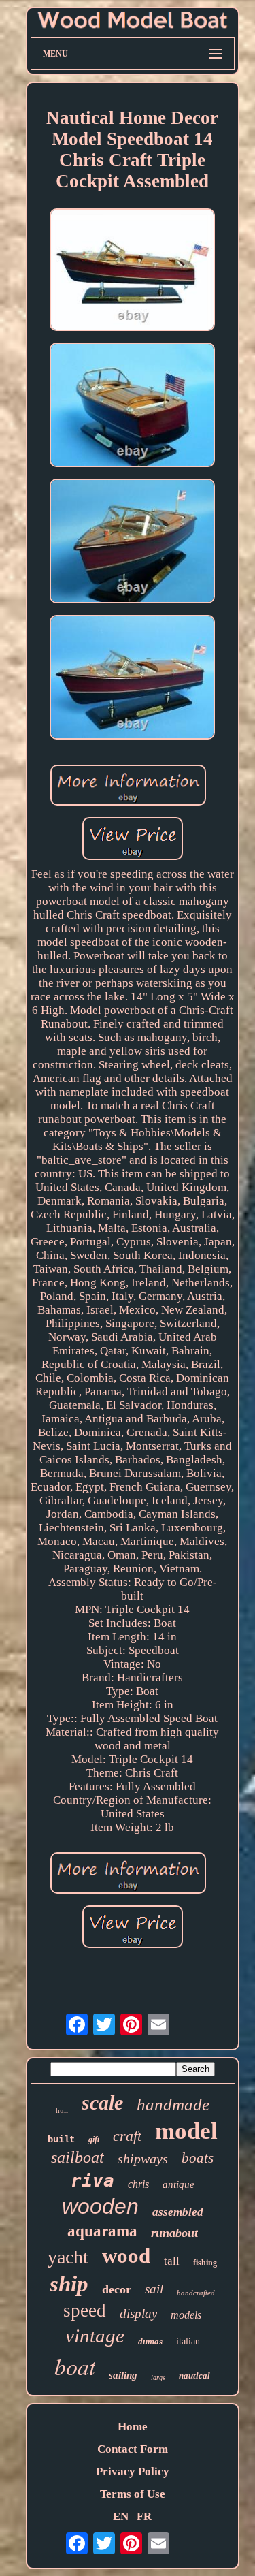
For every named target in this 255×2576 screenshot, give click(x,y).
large (158, 2378)
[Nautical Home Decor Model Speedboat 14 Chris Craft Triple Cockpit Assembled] (133, 271)
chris (138, 2184)
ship (69, 2284)
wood (126, 2256)
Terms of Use (133, 2494)
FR (144, 2516)
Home (133, 2427)
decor (117, 2289)
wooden (100, 2206)
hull (62, 2110)
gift (94, 2140)
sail (154, 2289)
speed (85, 2310)
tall (172, 2261)
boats (198, 2158)
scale (102, 2102)
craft (127, 2136)
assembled (178, 2212)
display (138, 2313)
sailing (123, 2375)
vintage (95, 2336)
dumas (150, 2341)
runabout (174, 2233)
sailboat (78, 2157)
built (61, 2140)
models (186, 2315)
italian (188, 2341)
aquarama (102, 2231)
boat (75, 2366)
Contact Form (133, 2449)
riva (92, 2180)
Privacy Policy (133, 2471)
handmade (173, 2104)
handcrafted (196, 2293)
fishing (205, 2263)
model (186, 2131)
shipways (143, 2159)
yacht (68, 2257)
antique (178, 2184)
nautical (194, 2375)
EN (121, 2516)
